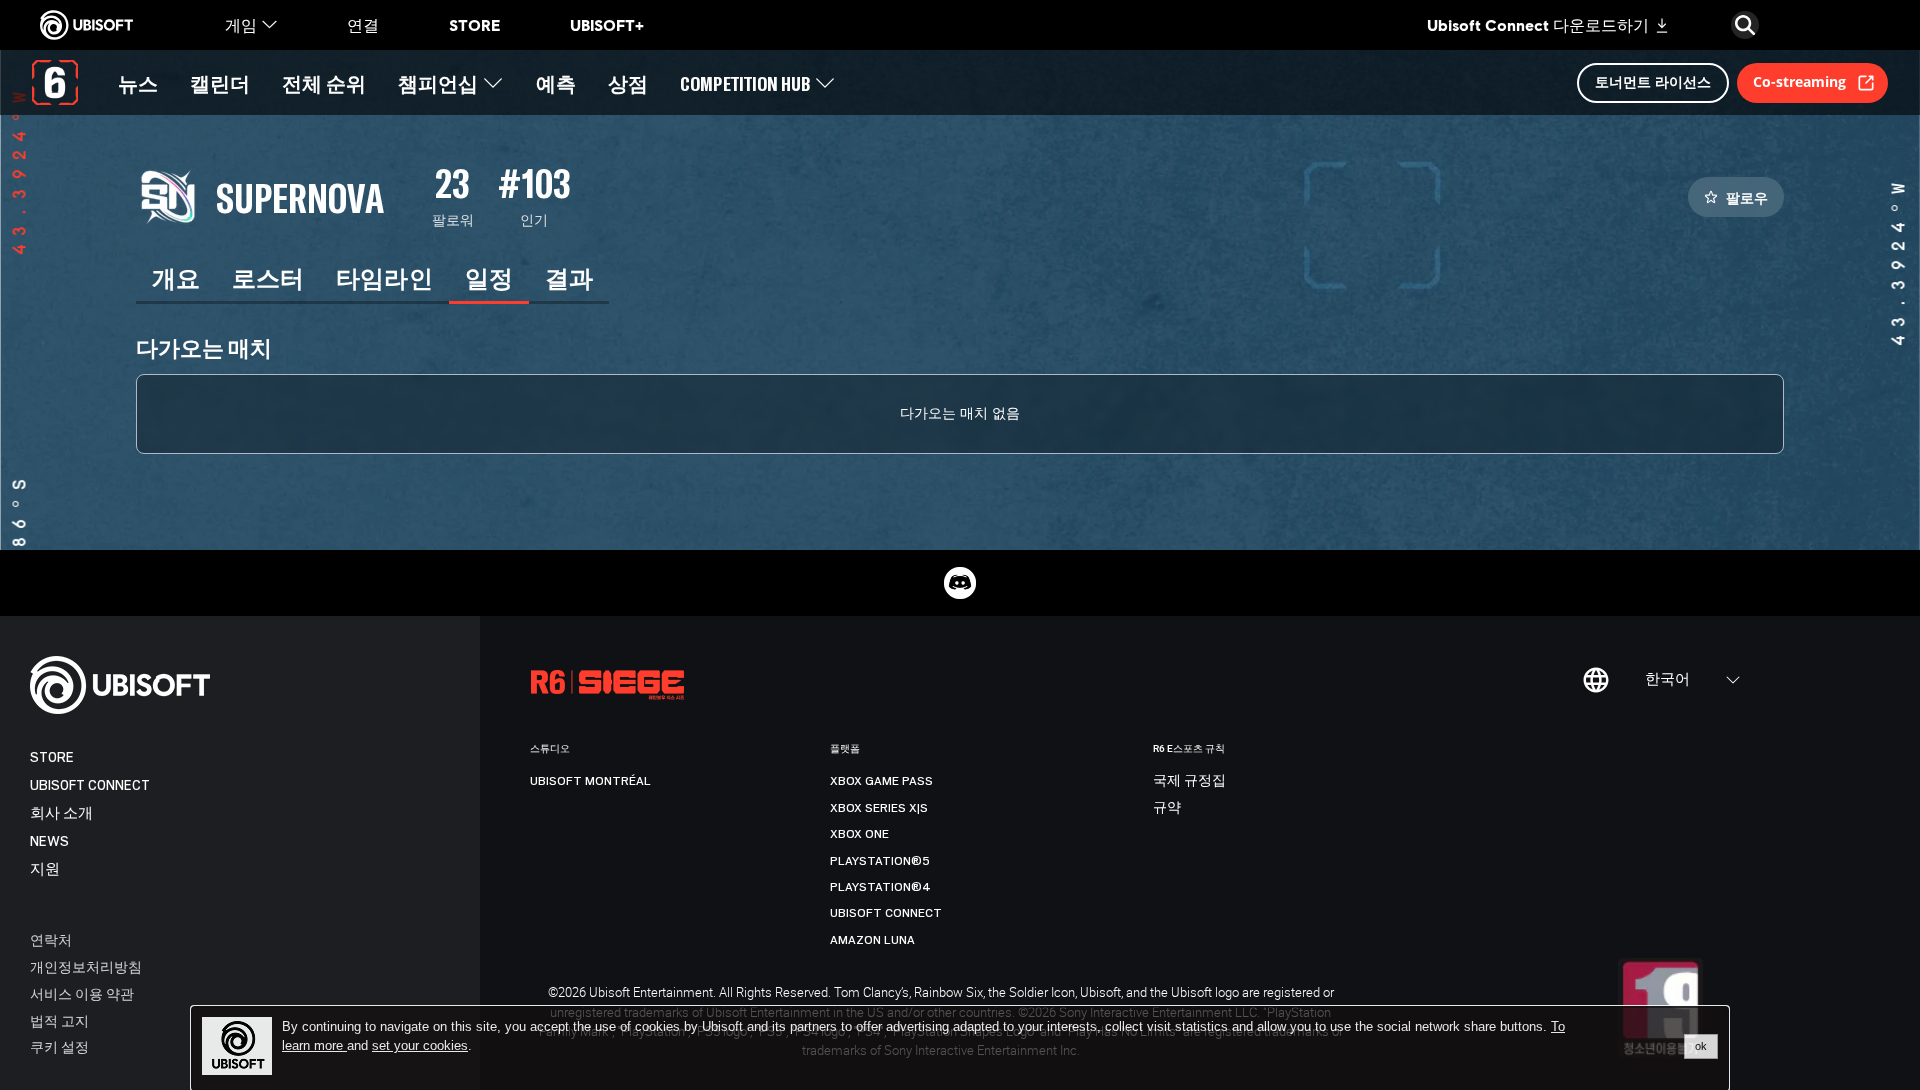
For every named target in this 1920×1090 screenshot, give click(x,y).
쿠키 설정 (59, 1046)
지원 (45, 869)
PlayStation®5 (880, 861)
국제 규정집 (1189, 781)
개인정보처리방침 (86, 966)
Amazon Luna (872, 940)
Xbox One (859, 834)
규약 (1167, 808)
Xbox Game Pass (881, 781)
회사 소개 (61, 813)
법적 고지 (59, 1020)
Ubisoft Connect (90, 785)
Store (52, 757)
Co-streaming (1799, 81)
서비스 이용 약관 (82, 993)
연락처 (51, 939)
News (49, 841)
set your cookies (420, 1046)
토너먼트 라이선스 (1653, 81)
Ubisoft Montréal (590, 781)
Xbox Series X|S (879, 808)
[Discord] (960, 583)
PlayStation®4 (880, 887)
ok (1701, 1046)
